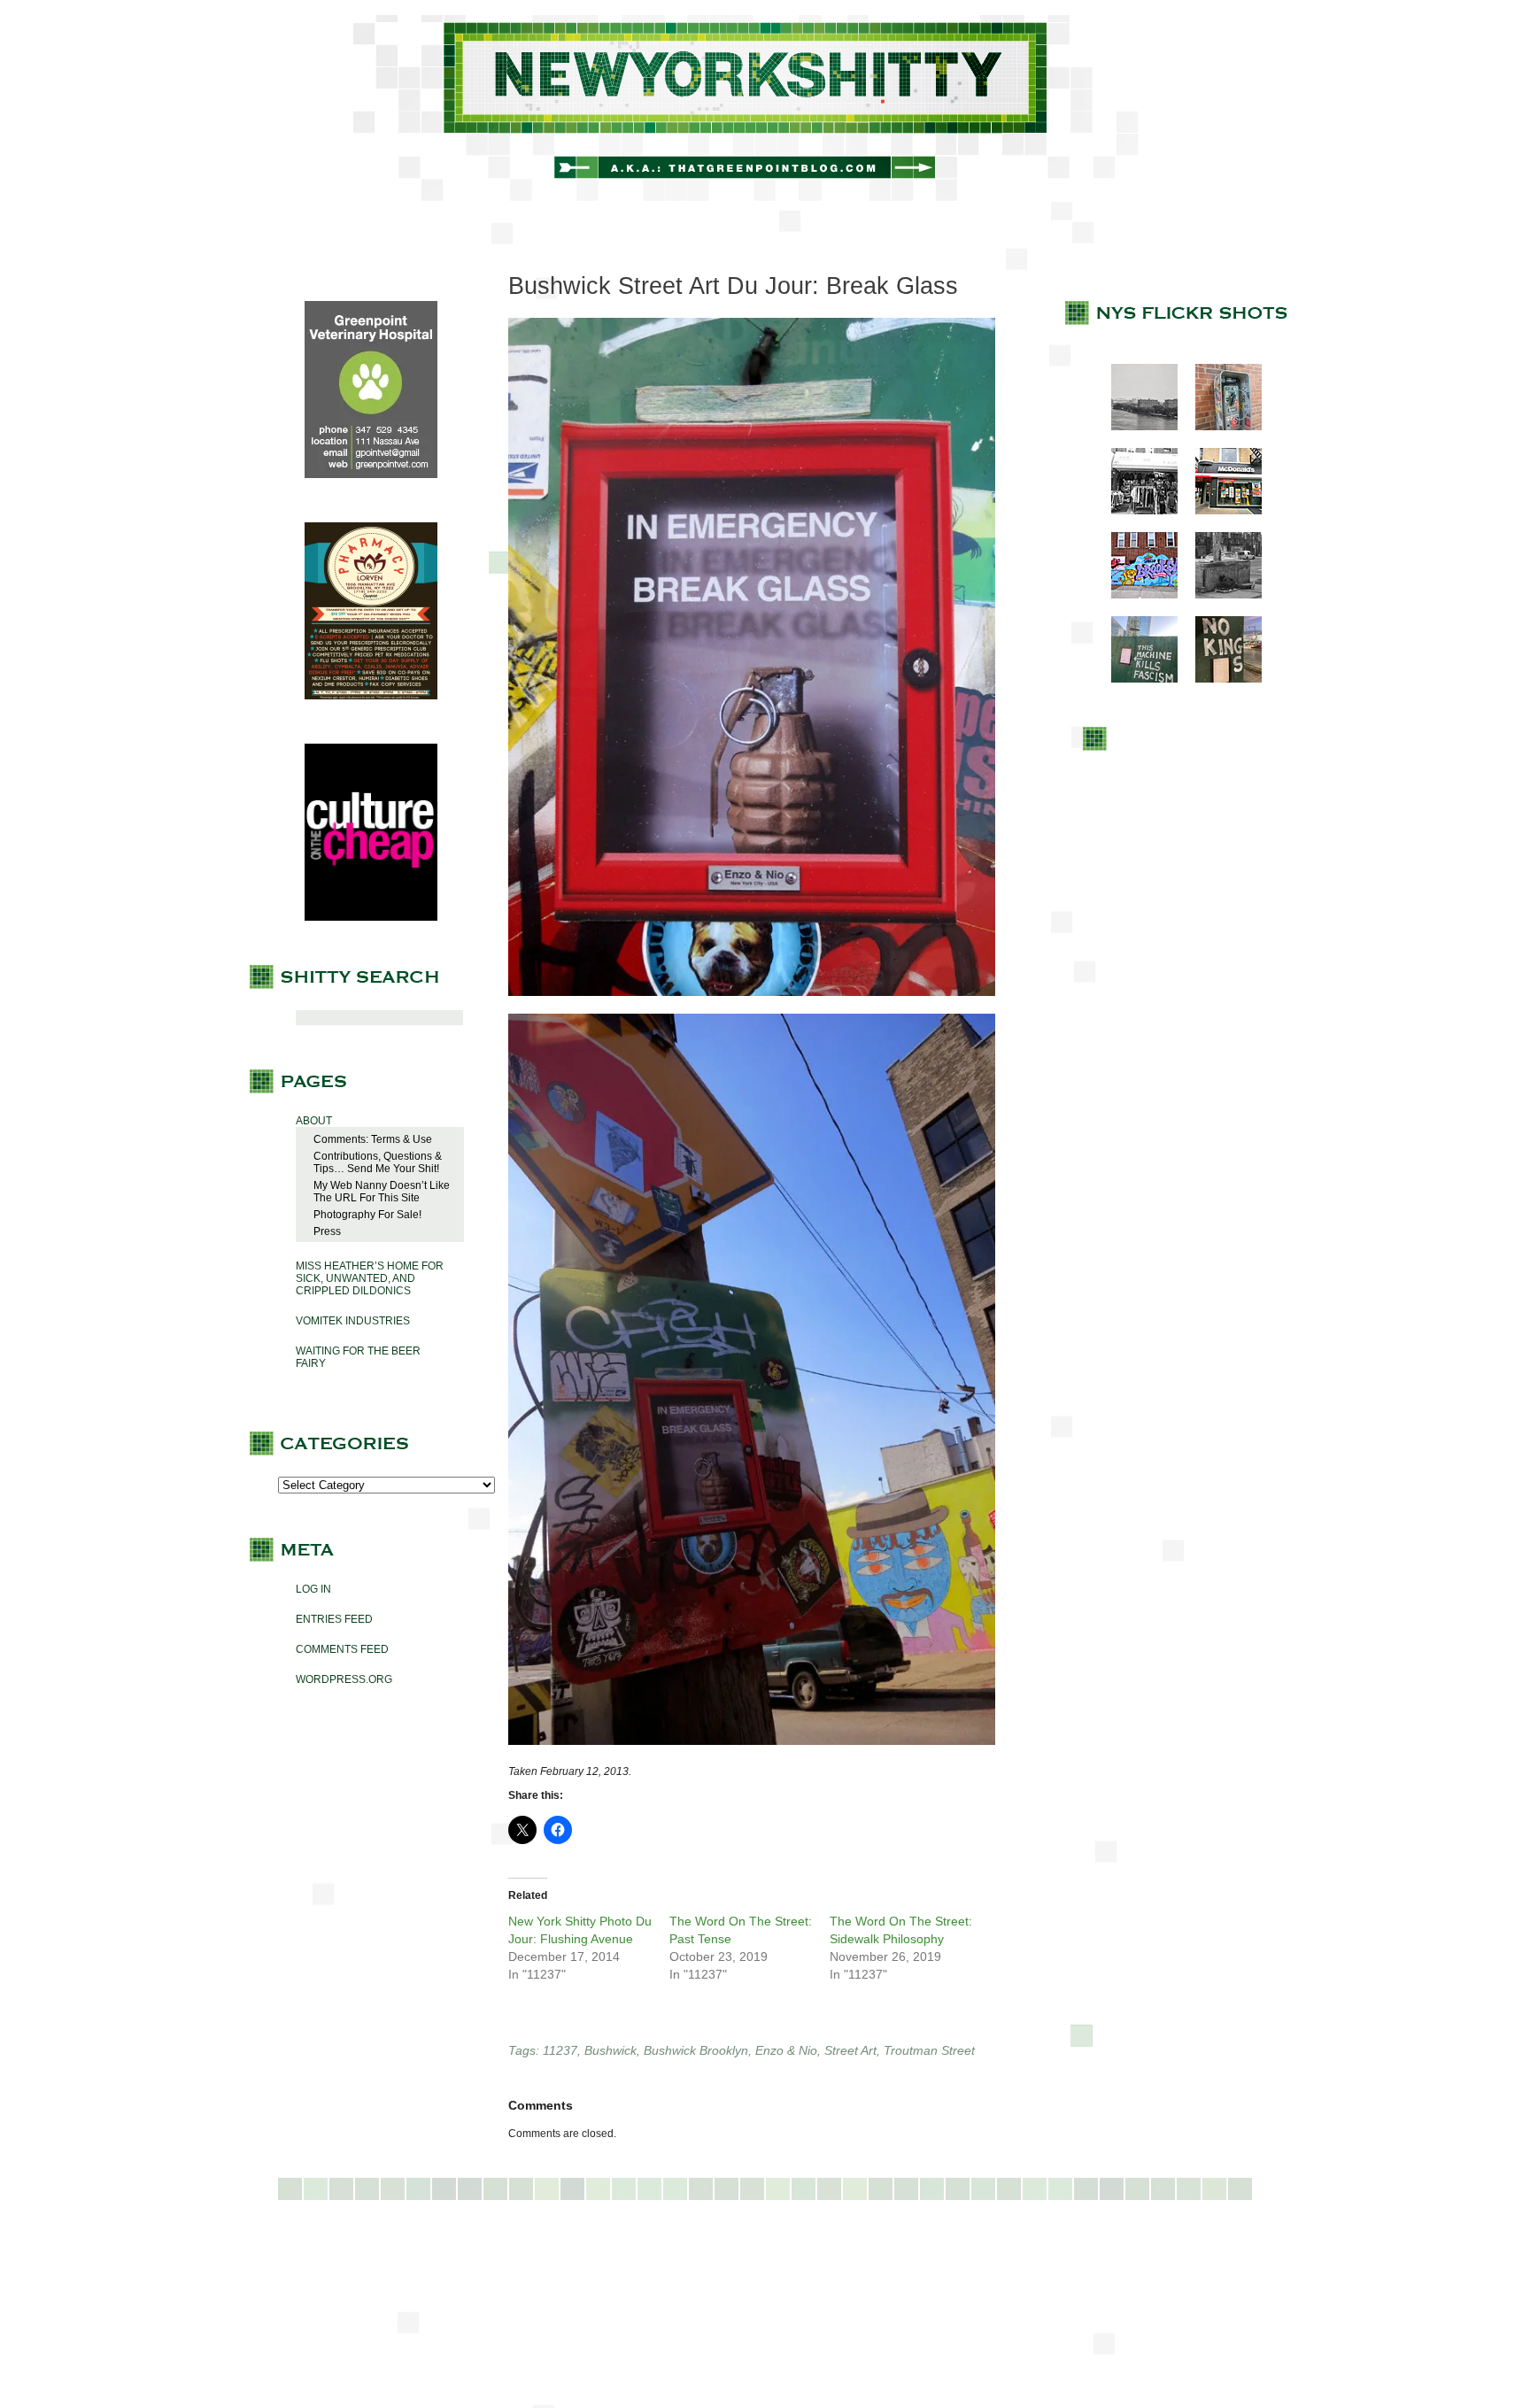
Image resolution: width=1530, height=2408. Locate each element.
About (314, 1121)
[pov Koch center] (1136, 427)
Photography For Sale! (367, 1215)
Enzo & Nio (786, 2050)
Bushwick (610, 2050)
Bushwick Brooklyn (696, 2050)
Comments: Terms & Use (373, 1139)
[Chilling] (1220, 595)
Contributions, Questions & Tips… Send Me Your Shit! (378, 1162)
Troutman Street (929, 2050)
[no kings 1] (1220, 679)
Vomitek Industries (353, 1321)
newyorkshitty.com (765, 108)
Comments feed (342, 1649)
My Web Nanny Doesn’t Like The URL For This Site (382, 1192)
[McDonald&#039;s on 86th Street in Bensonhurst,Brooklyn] (1220, 511)
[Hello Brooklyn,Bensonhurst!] (1136, 595)
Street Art (850, 2050)
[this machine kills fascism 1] (1136, 679)
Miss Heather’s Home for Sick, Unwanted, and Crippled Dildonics (370, 1278)
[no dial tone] (1220, 427)
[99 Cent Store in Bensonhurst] (1136, 511)
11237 (560, 2050)
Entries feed (334, 1619)
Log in (313, 1589)
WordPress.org (344, 1679)
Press (327, 1231)
